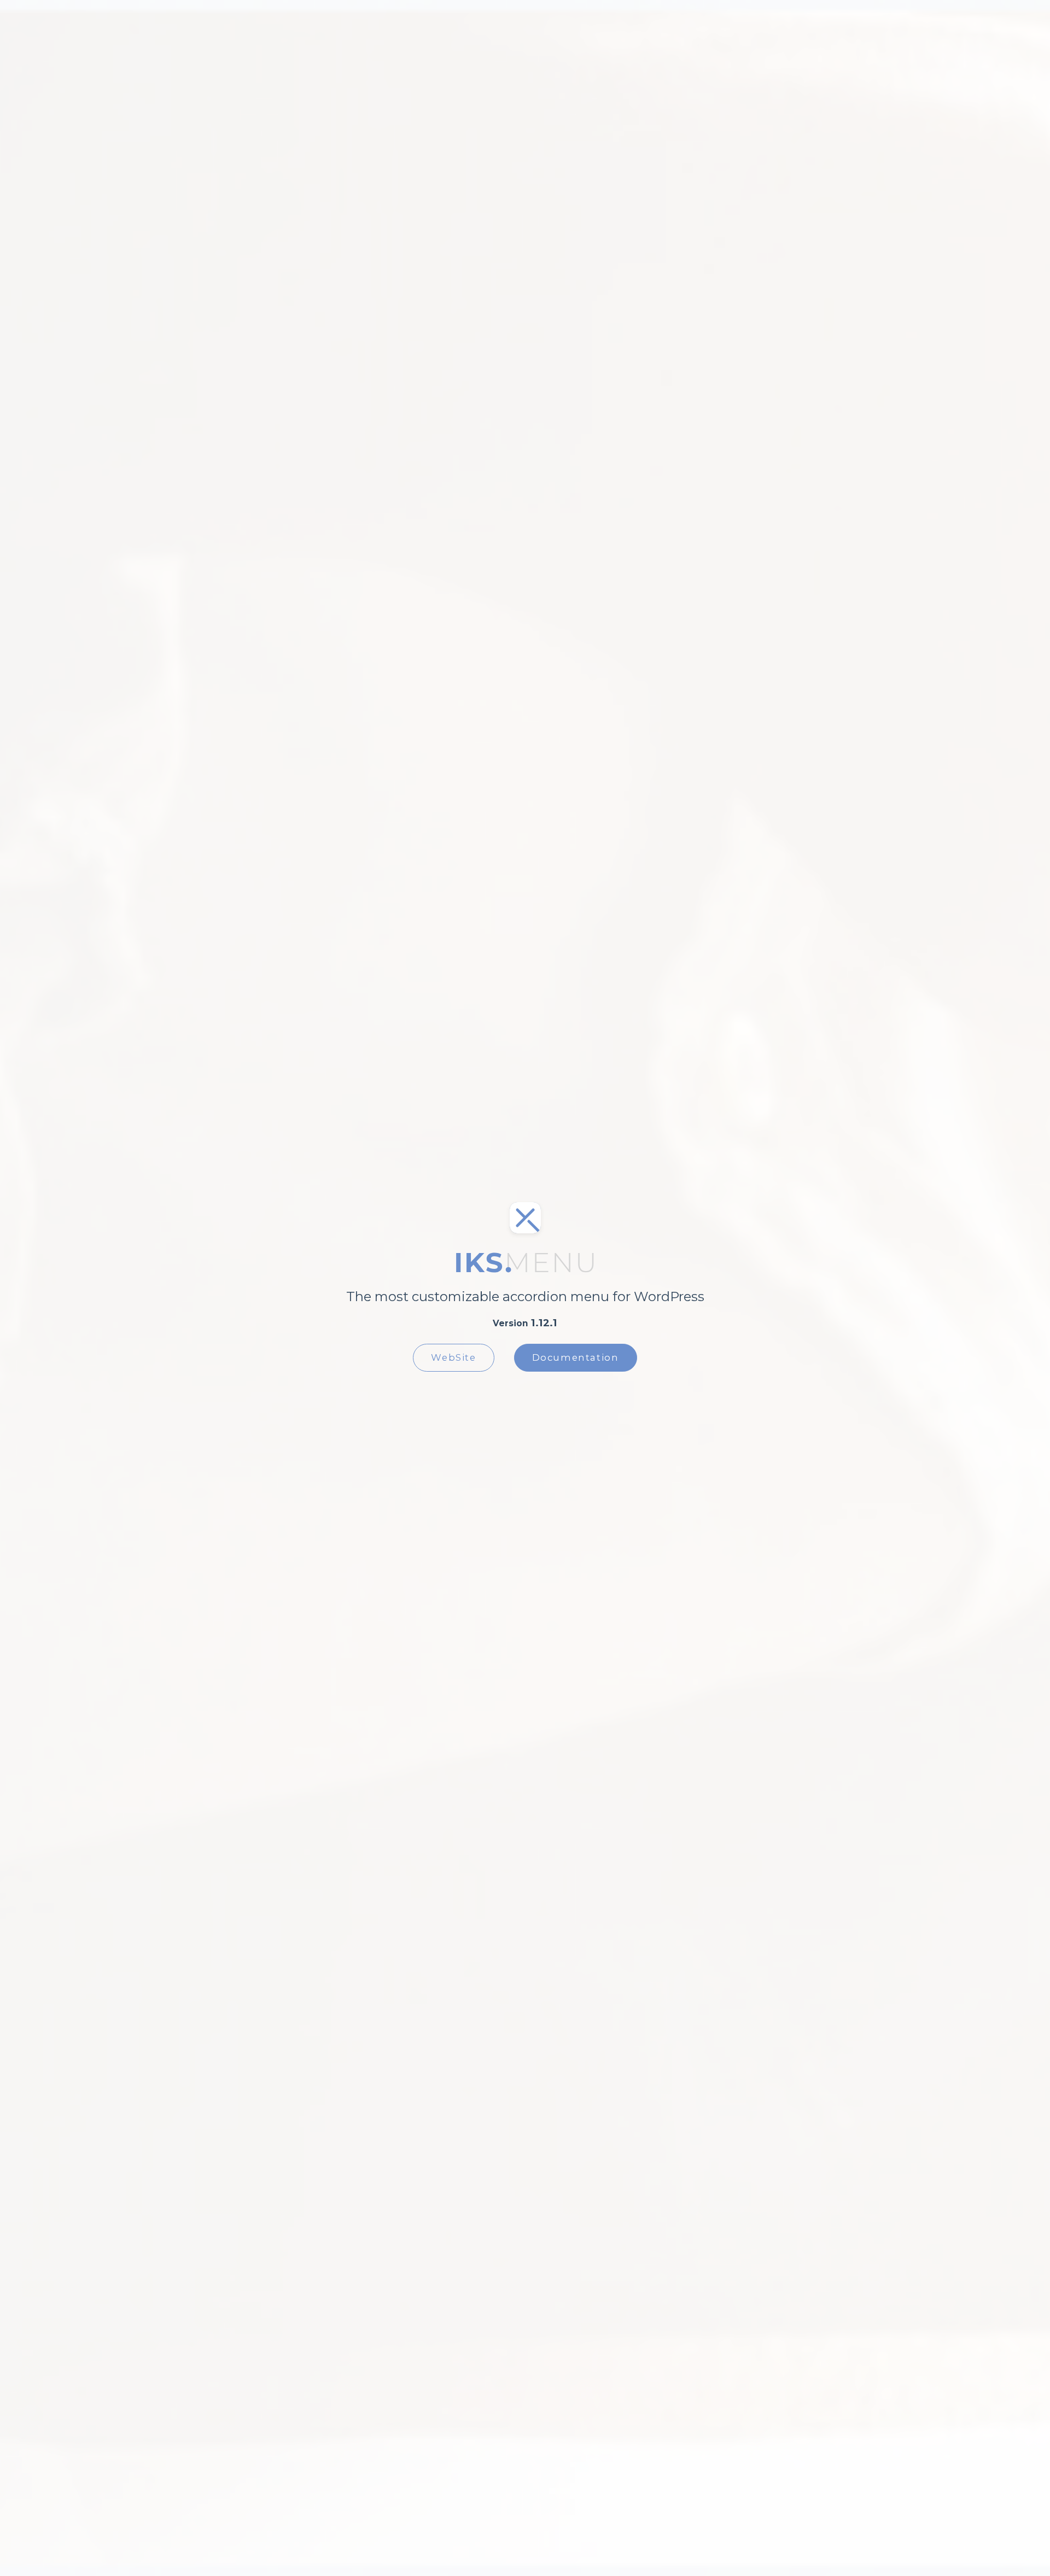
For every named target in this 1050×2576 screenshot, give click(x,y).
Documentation (576, 1357)
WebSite (453, 1357)
